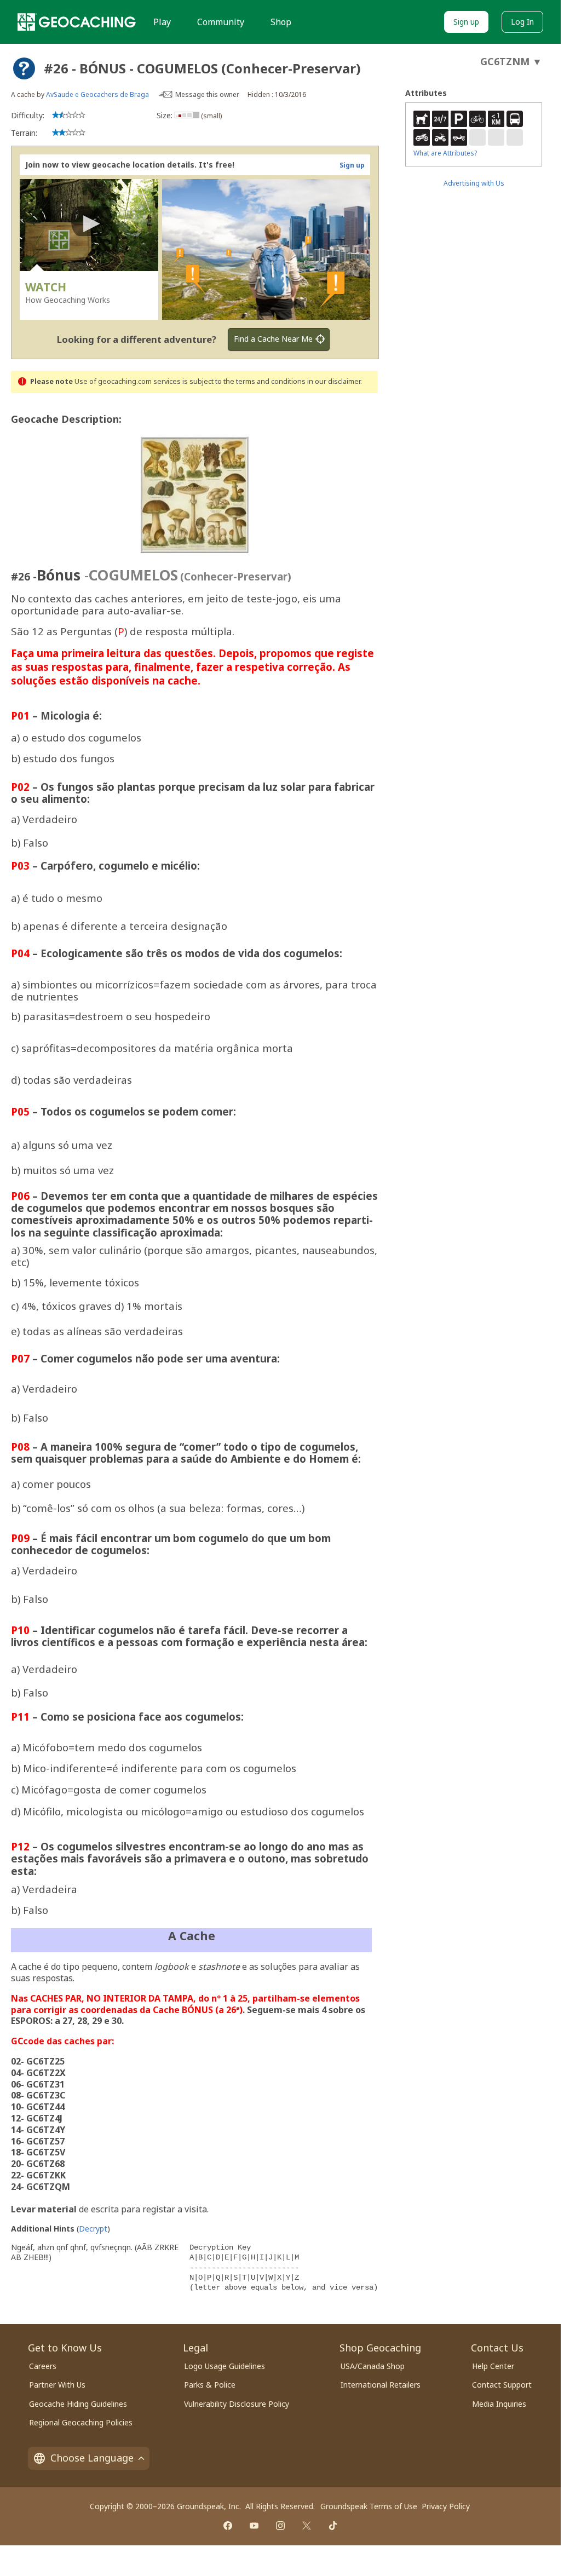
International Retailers (381, 2385)
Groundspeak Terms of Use (369, 2506)
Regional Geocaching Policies (81, 2422)
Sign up (466, 22)
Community (221, 22)
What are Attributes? (445, 153)
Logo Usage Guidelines (225, 2366)
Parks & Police (210, 2385)
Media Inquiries (499, 2404)
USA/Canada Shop (373, 2366)
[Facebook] (228, 2526)
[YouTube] (254, 2526)
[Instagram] (280, 2526)
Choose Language (92, 2458)
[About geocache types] (24, 68)
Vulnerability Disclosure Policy (237, 2404)
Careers (43, 2366)
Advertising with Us (474, 183)
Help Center (493, 2366)
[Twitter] (307, 2526)
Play (162, 22)
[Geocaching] (77, 22)
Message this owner (207, 94)
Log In (522, 22)
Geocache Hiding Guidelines (78, 2404)
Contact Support (502, 2385)
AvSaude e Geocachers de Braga (97, 94)
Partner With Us (57, 2385)
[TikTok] (333, 2526)
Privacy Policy (446, 2506)
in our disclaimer (334, 381)
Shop (281, 22)
